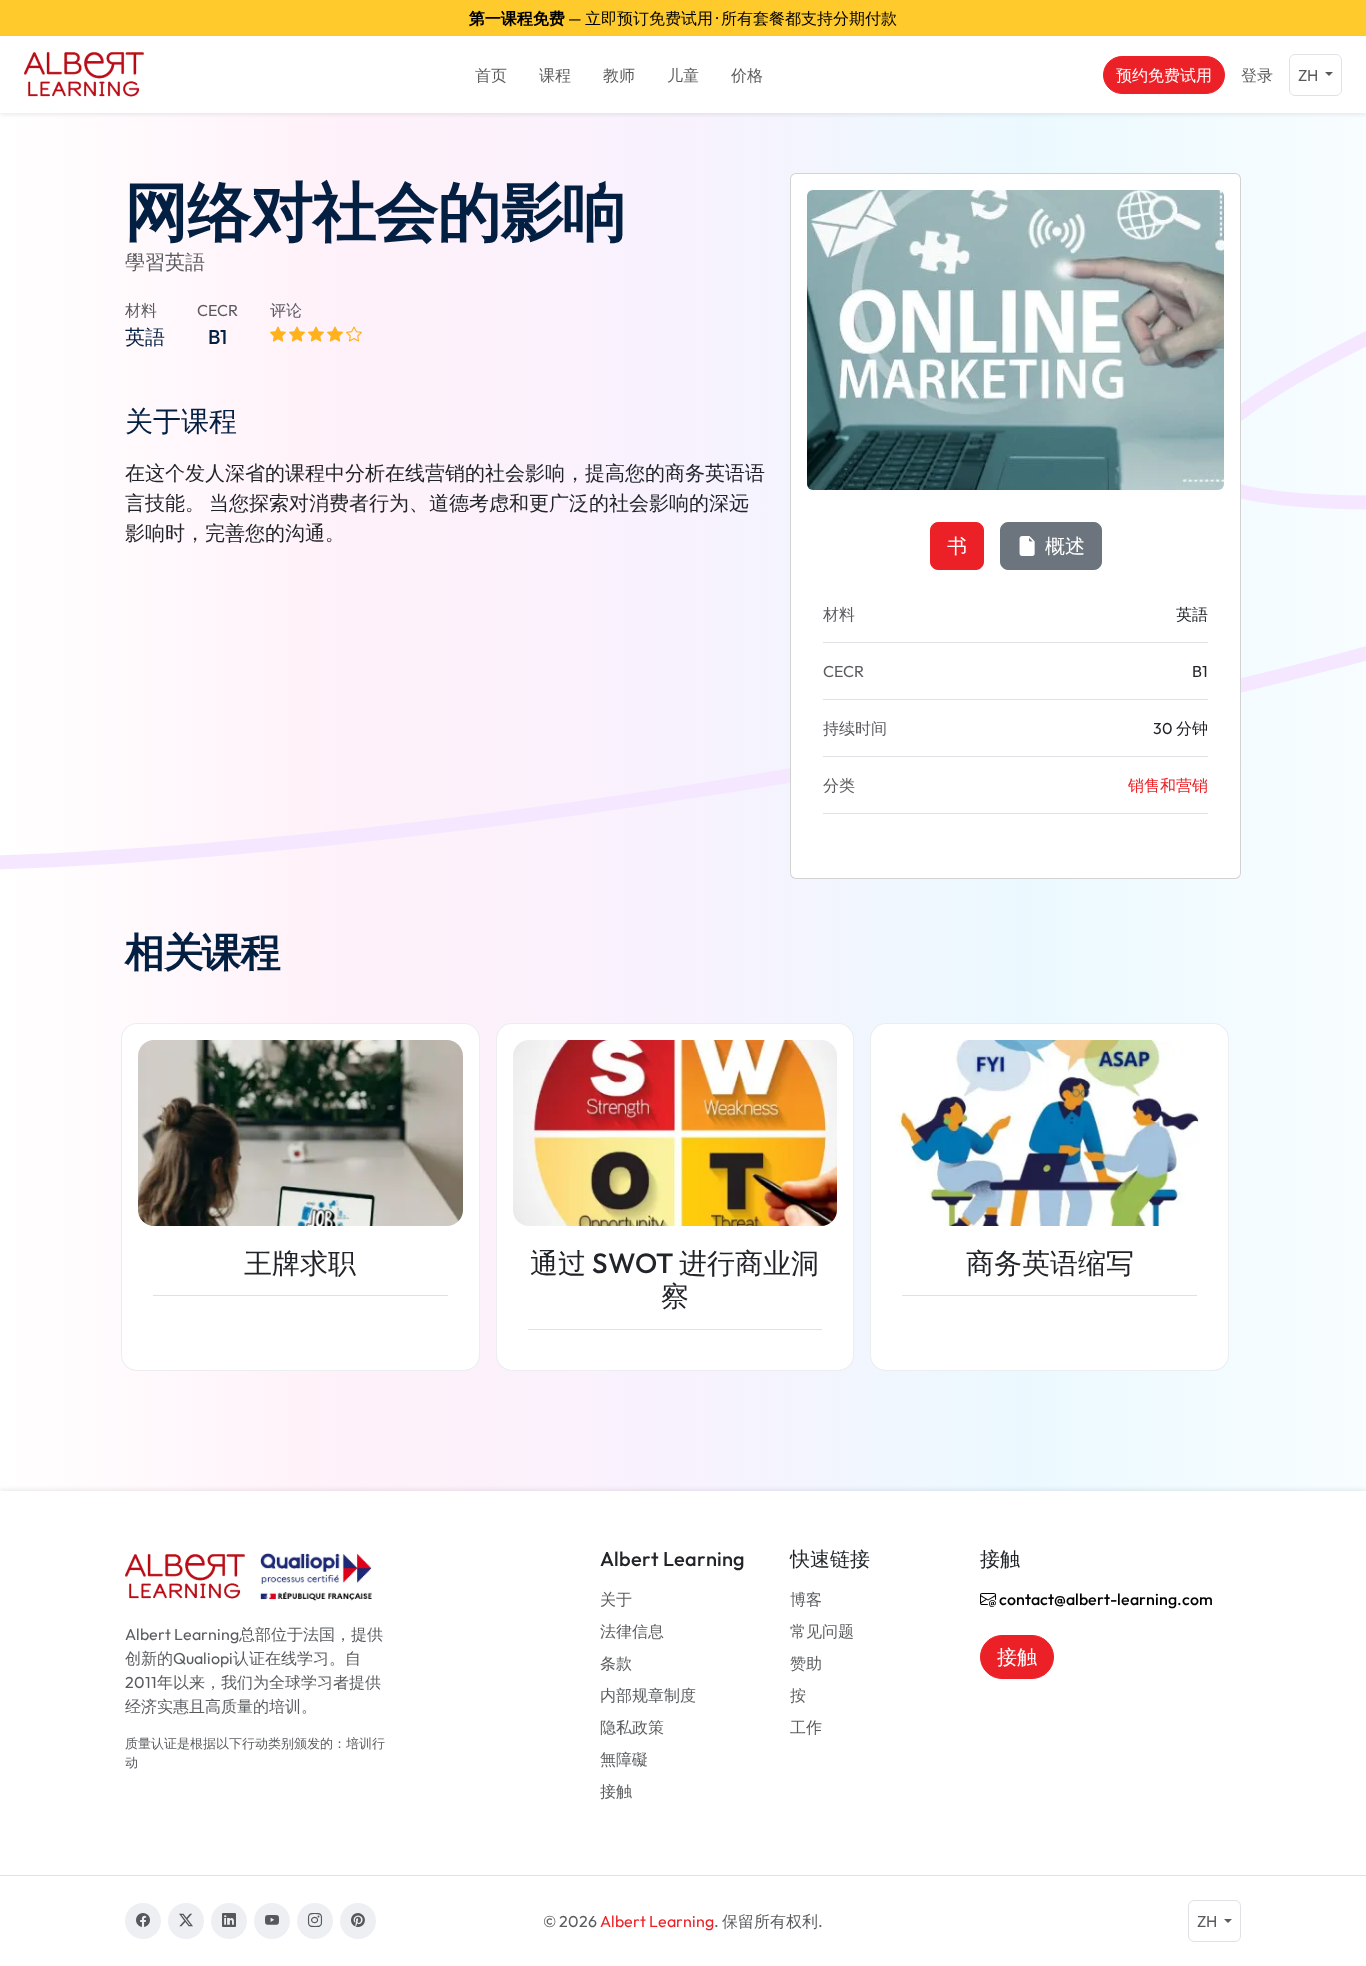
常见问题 (822, 1631)
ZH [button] (1309, 75)
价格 (747, 75)
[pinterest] (358, 1921)
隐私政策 (632, 1727)
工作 (806, 1727)
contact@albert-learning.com (1104, 1599)
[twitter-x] (186, 1921)
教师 (619, 75)
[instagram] (315, 1921)
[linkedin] (229, 1921)
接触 (616, 1791)
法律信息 (632, 1631)
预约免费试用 (1164, 75)
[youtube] (272, 1921)
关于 (616, 1599)
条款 (616, 1663)
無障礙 (624, 1759)
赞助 (806, 1663)
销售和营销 (1168, 785)
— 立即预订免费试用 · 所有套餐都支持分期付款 (683, 18)
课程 (555, 75)
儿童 (683, 75)
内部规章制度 (648, 1695)
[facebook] (143, 1921)
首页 (491, 75)
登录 (1257, 75)
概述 (1063, 545)
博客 (806, 1599)
